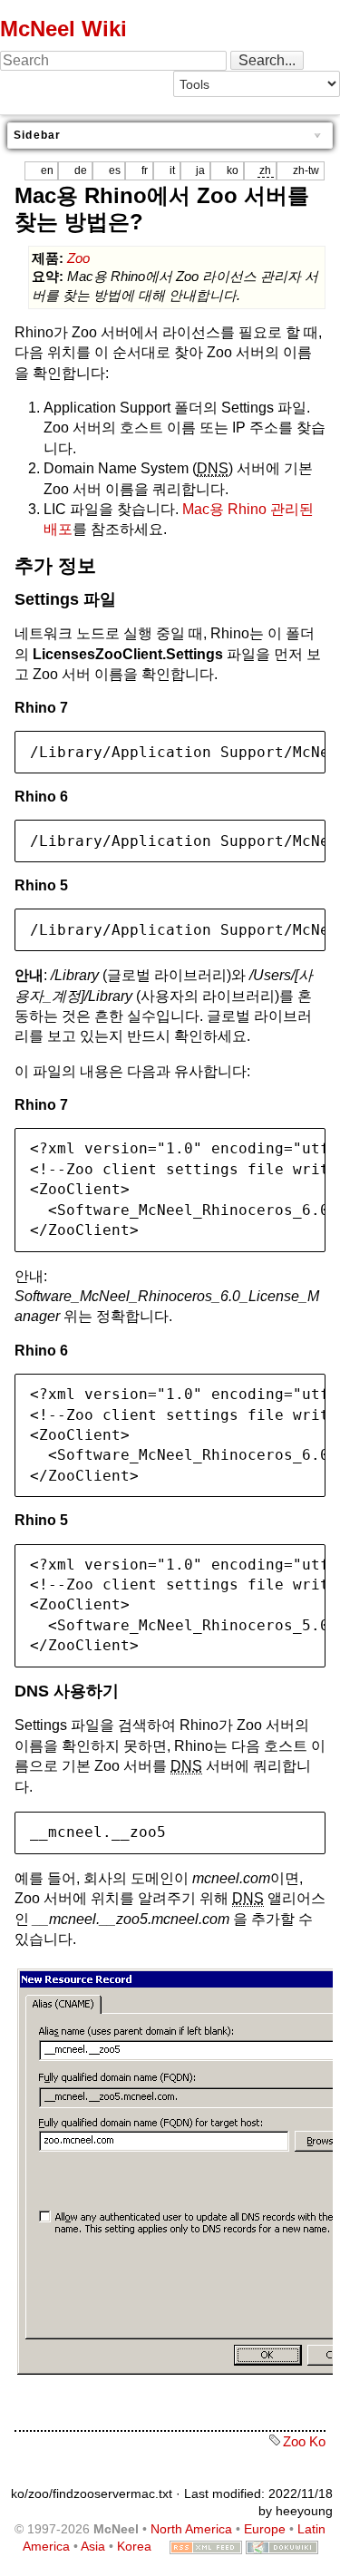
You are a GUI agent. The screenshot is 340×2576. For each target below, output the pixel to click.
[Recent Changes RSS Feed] (206, 2546)
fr (145, 170)
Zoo (78, 258)
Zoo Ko (304, 2441)
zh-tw (306, 170)
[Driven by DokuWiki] (282, 2546)
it (172, 170)
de (81, 170)
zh (265, 170)
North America (191, 2529)
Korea (134, 2546)
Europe (265, 2529)
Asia (93, 2546)
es (115, 170)
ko (233, 170)
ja (200, 170)
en (47, 170)
